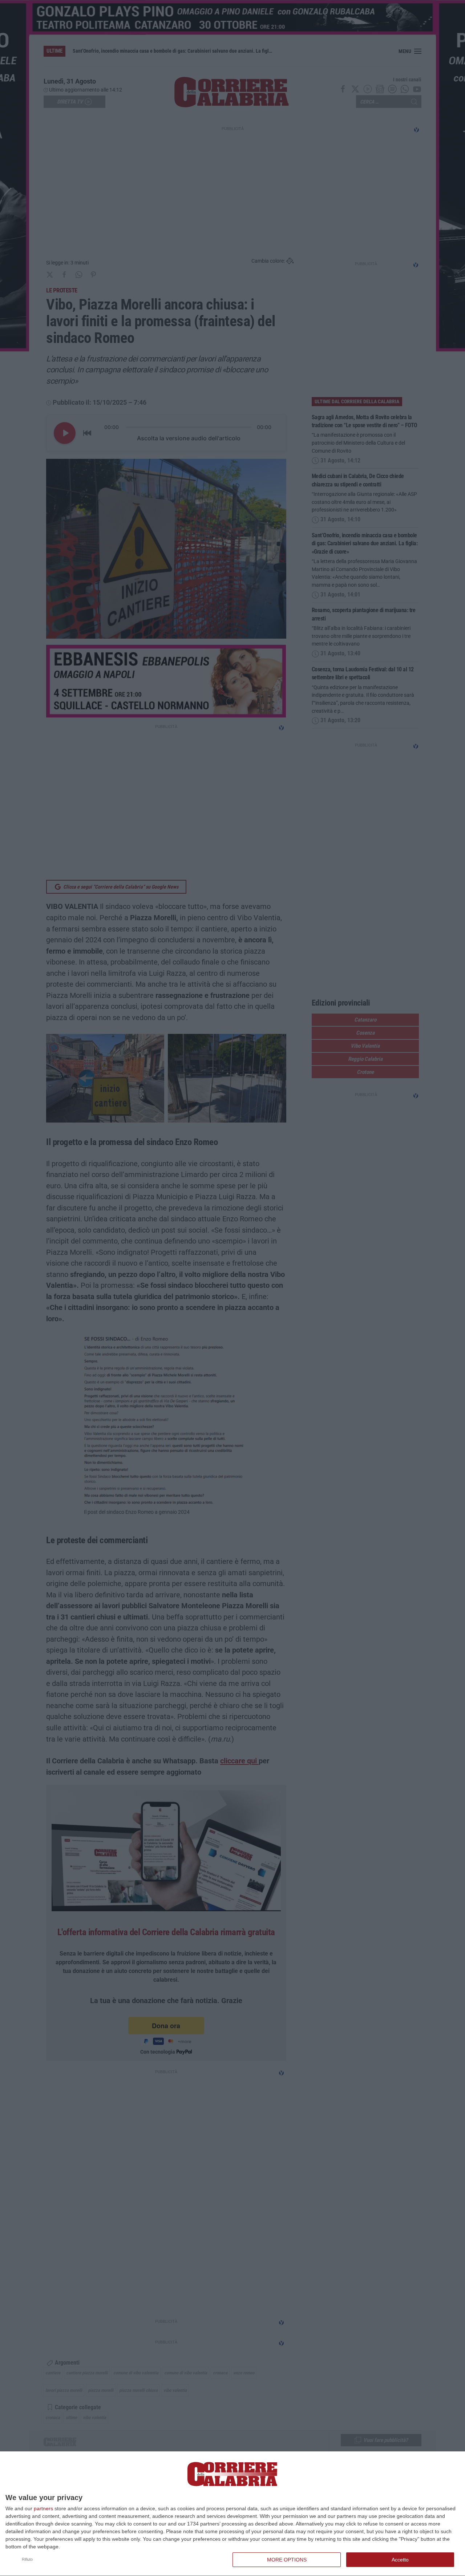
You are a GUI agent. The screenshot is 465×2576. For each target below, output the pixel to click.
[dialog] (232, 2514)
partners (43, 2508)
